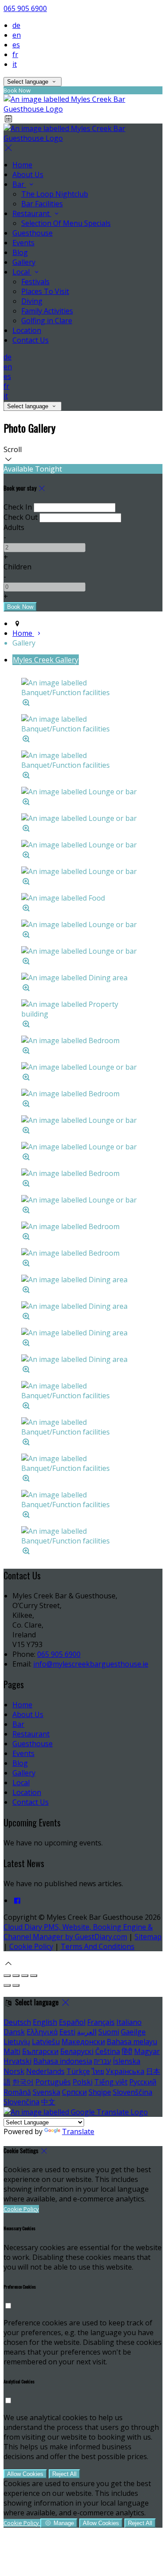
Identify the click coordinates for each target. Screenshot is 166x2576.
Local (22, 272)
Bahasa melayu (132, 2042)
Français (101, 2022)
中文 (48, 2102)
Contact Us (31, 340)
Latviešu (46, 2042)
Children (17, 567)
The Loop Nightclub (55, 194)
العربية (87, 2032)
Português (53, 2082)
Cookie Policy (31, 1946)
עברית (102, 2061)
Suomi (109, 2032)
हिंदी (127, 2051)
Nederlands (45, 2071)
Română (17, 2092)
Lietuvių (17, 2042)
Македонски (83, 2042)
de (16, 25)
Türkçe (78, 2071)
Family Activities (47, 311)
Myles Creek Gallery (46, 660)
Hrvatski (17, 2061)
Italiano (129, 2022)
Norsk (14, 2071)
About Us (28, 174)
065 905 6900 (25, 8)
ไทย (98, 2071)
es (16, 45)
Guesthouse (33, 233)
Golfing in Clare (47, 321)
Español (72, 2022)
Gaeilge (133, 2032)
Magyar (147, 2051)
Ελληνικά (42, 2032)
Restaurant (32, 213)
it (15, 64)
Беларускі (77, 2051)
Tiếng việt (111, 2082)
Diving (32, 301)
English (45, 2022)
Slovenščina (133, 2092)
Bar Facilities (42, 204)
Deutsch (17, 2022)
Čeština (108, 2051)
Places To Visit (45, 291)
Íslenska (127, 2061)
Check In (18, 507)
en (17, 35)
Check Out (21, 517)
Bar (19, 184)
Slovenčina (21, 2102)
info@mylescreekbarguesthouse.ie (91, 1664)
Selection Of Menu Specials (66, 223)
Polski (83, 2082)
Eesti (67, 2032)
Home (22, 165)
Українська (125, 2071)
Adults (14, 527)
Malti (12, 2051)
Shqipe (100, 2092)
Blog (20, 252)
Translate (78, 2131)
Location (27, 330)
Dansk (14, 2032)
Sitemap (148, 1937)
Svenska (46, 2092)
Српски (74, 2092)
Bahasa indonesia (63, 2061)
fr (15, 54)
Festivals (35, 282)
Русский (143, 2082)
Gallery (24, 262)
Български (40, 2051)
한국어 (23, 2082)
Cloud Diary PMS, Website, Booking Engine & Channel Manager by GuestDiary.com (78, 1932)
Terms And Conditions (98, 1946)
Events (23, 243)
